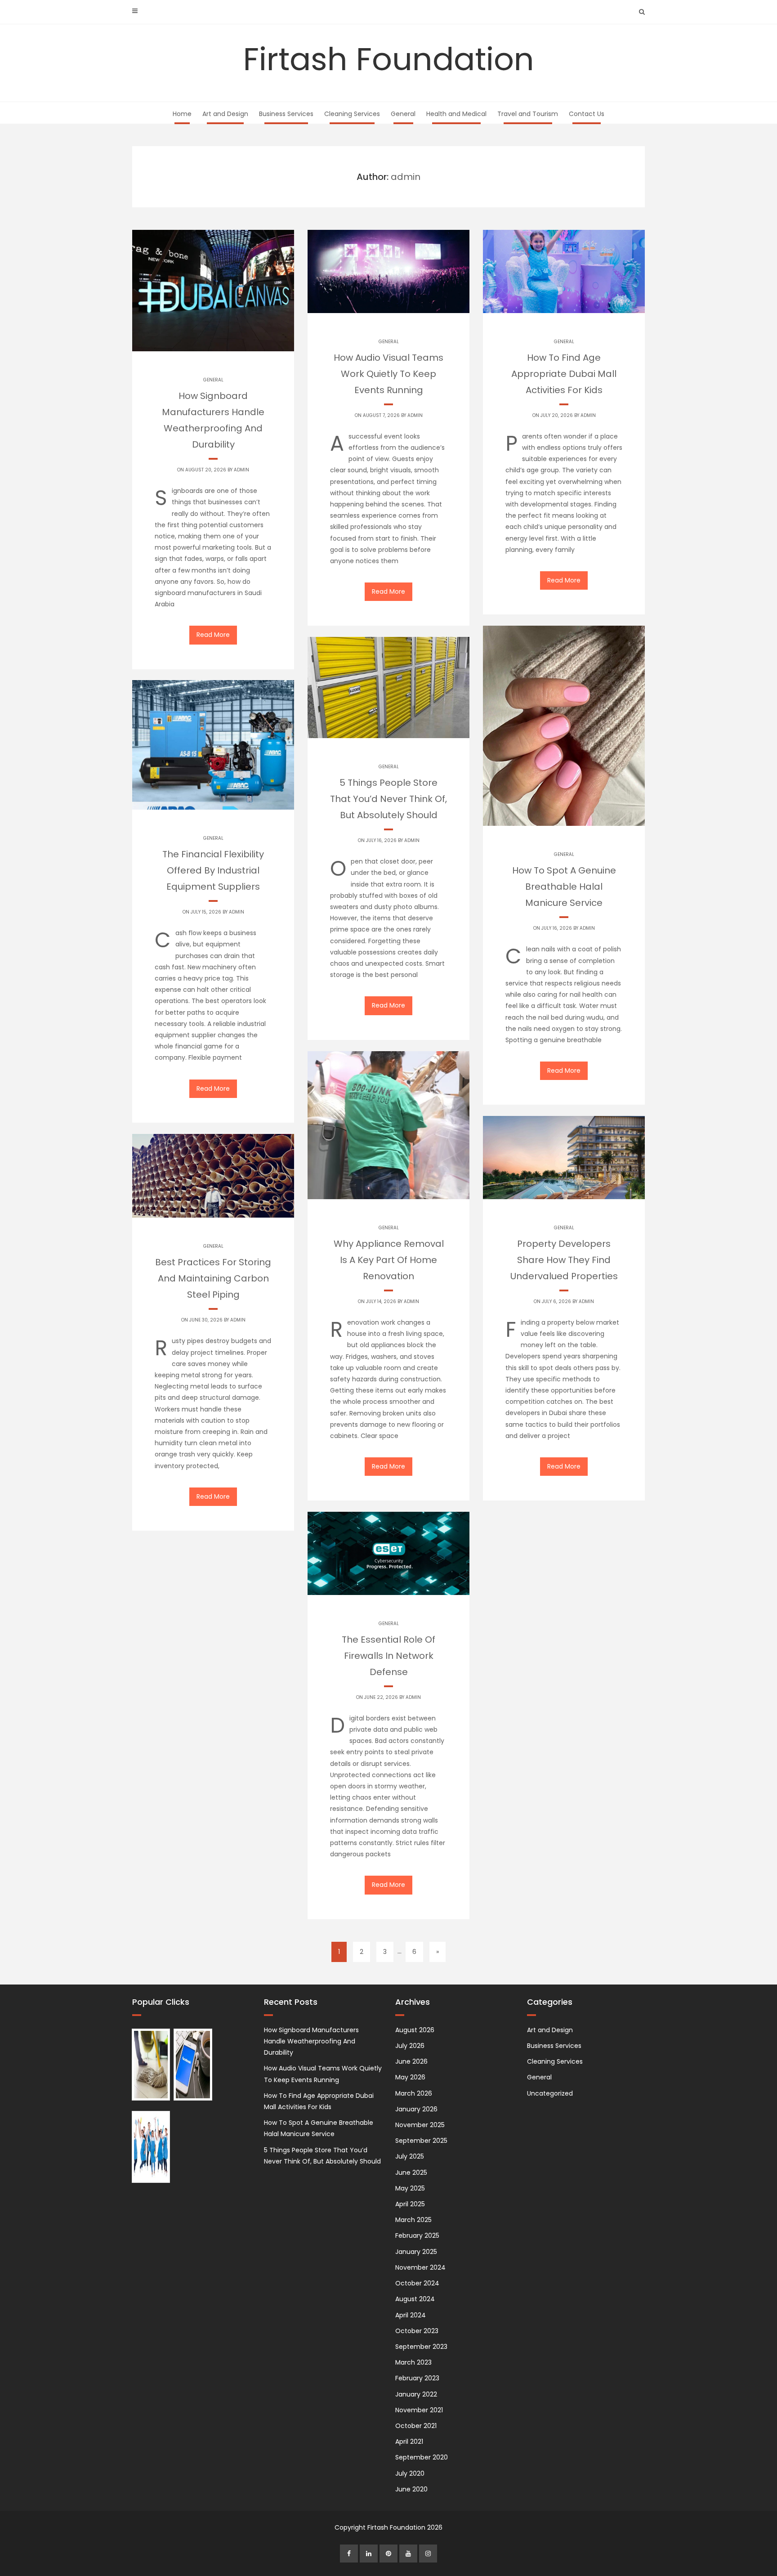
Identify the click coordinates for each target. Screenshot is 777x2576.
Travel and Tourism (528, 114)
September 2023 (421, 2347)
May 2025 (410, 2188)
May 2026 (410, 2077)
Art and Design (225, 114)
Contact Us (587, 114)
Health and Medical (456, 114)
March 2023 (413, 2362)
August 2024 (415, 2299)
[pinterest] (388, 2554)
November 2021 (419, 2410)
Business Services (286, 114)
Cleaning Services (352, 114)
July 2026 (410, 2046)
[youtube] (408, 2554)
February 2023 (417, 2378)
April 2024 (411, 2315)
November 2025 (420, 2125)
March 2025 (413, 2220)
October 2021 (416, 2426)
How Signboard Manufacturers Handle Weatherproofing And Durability (311, 2041)
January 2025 (416, 2252)
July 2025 (410, 2156)
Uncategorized (550, 2093)
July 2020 (410, 2473)
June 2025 (411, 2173)
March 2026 (414, 2093)
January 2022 (416, 2394)
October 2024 (417, 2283)
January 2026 (416, 2109)
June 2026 (411, 2061)
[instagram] (428, 2554)
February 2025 (417, 2236)
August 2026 (415, 2030)
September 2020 (422, 2457)
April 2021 (409, 2442)
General (403, 114)
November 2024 (420, 2267)
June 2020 (411, 2489)
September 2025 (421, 2141)
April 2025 (410, 2204)
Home (182, 114)
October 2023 (417, 2331)
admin (241, 470)
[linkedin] (369, 2554)
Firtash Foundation (389, 59)
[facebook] (349, 2554)
